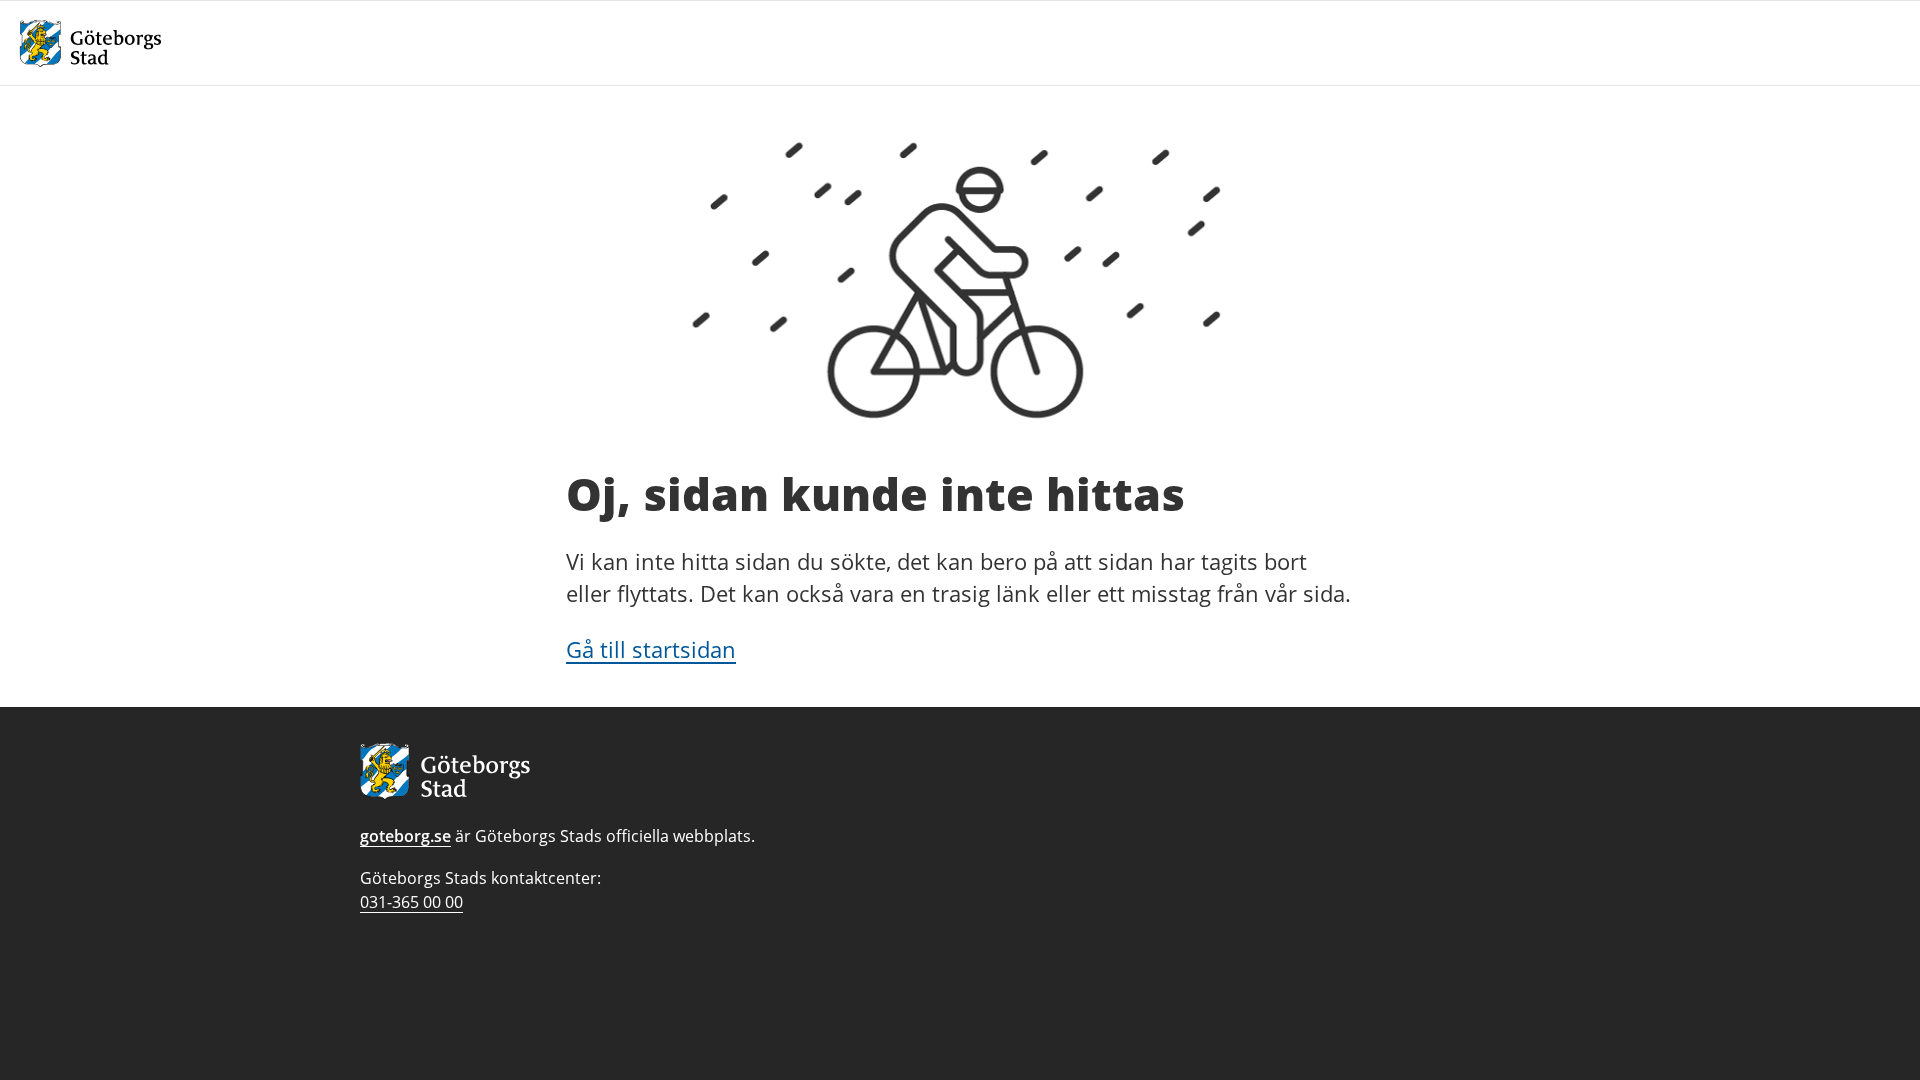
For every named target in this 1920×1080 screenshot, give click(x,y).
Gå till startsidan (651, 649)
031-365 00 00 (411, 902)
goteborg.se (405, 836)
